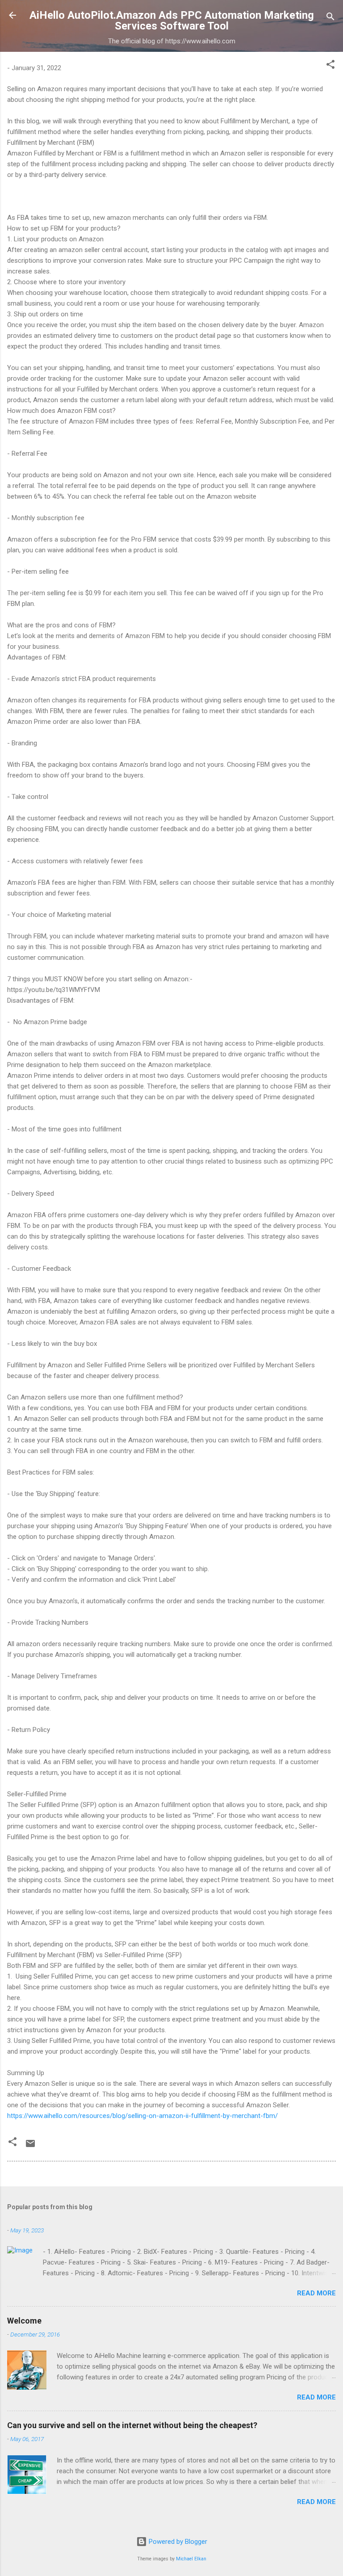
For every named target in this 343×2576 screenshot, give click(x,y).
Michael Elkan (191, 2559)
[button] (330, 66)
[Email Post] (30, 2147)
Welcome (24, 2321)
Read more (316, 2293)
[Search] (330, 18)
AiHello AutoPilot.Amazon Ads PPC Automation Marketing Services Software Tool (172, 21)
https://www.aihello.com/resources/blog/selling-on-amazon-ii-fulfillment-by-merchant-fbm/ (142, 2116)
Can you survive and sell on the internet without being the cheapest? (132, 2425)
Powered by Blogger (177, 2542)
